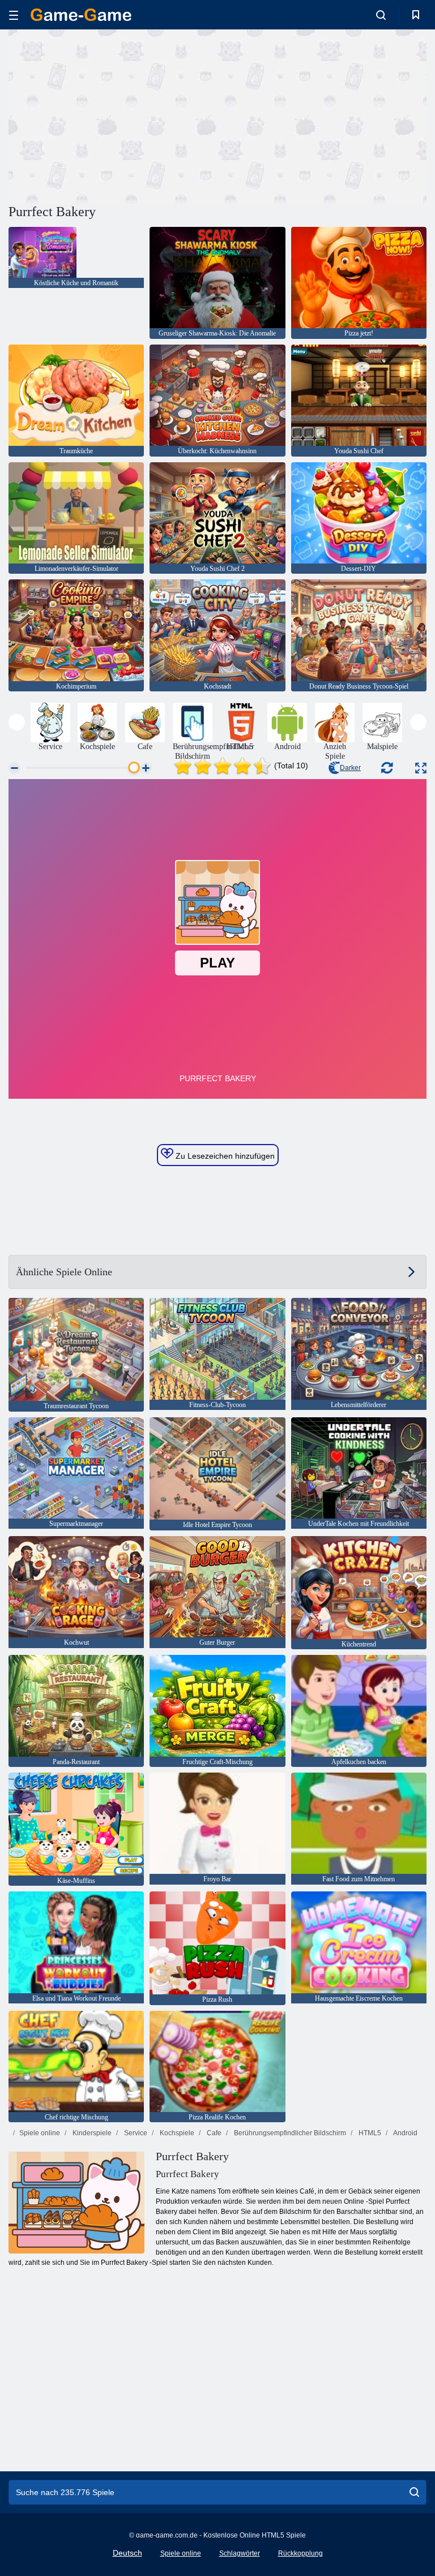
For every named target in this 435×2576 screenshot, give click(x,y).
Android (405, 2133)
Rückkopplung (300, 2553)
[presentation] (17, 722)
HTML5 (369, 2133)
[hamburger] (14, 15)
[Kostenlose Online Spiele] (81, 15)
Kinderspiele (91, 2133)
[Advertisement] (113, 115)
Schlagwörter (240, 2553)
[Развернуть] (421, 768)
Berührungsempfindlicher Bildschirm (289, 2133)
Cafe (213, 2133)
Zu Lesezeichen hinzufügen (224, 1156)
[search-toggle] (381, 15)
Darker (350, 768)
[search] (414, 2492)
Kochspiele (176, 2133)
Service (135, 2133)
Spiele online (40, 2133)
